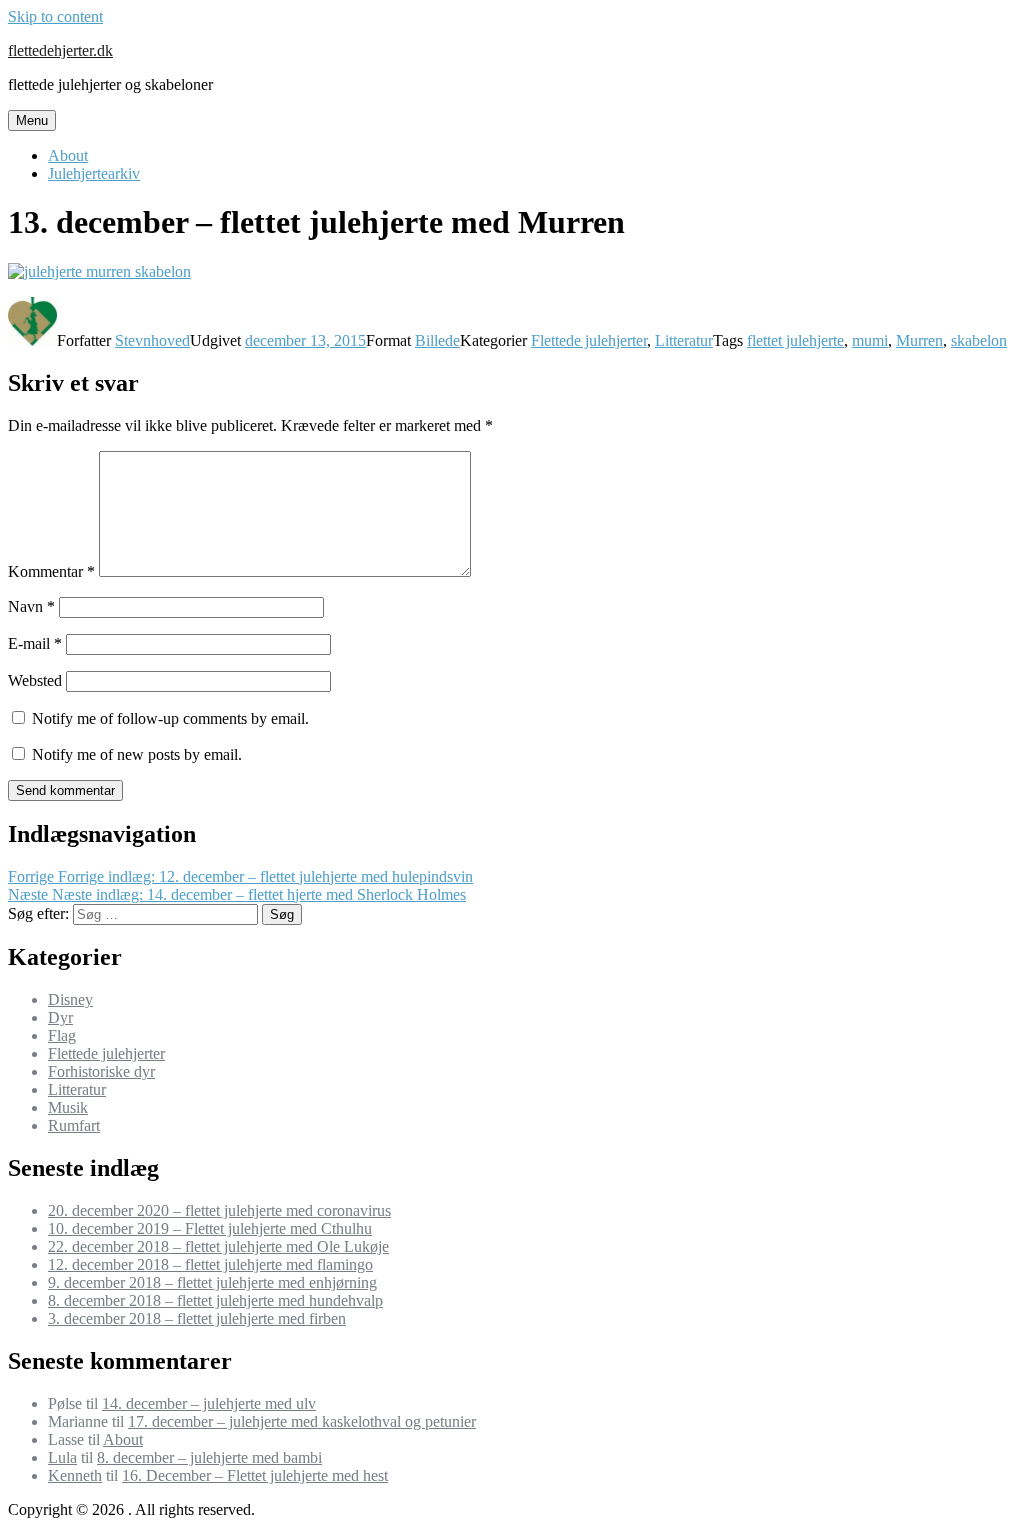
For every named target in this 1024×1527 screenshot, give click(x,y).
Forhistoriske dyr (101, 1071)
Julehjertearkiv (94, 173)
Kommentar (51, 571)
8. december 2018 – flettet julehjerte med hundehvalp (215, 1300)
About (68, 155)
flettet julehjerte (795, 340)
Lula (62, 1457)
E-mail (35, 643)
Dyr (60, 1017)
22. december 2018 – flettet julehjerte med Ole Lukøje (218, 1246)
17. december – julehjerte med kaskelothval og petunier (302, 1421)
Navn (31, 606)
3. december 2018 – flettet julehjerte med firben (197, 1318)
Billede (437, 340)
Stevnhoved (152, 340)
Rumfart (74, 1125)
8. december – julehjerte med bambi (209, 1457)
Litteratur (684, 340)
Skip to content (55, 16)
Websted (35, 680)
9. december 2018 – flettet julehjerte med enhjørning (212, 1282)
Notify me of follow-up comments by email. (170, 718)
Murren (919, 340)
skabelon (979, 340)
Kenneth (75, 1475)
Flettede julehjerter (589, 340)
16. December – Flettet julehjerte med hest (255, 1475)
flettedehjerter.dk (60, 50)
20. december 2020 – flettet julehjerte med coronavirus (219, 1210)
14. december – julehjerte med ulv (209, 1403)
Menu (32, 120)
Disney (70, 999)
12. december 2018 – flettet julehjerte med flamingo (210, 1264)
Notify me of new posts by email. (137, 754)
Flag (62, 1035)
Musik (68, 1107)
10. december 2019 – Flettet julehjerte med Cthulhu (210, 1228)
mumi (870, 340)
